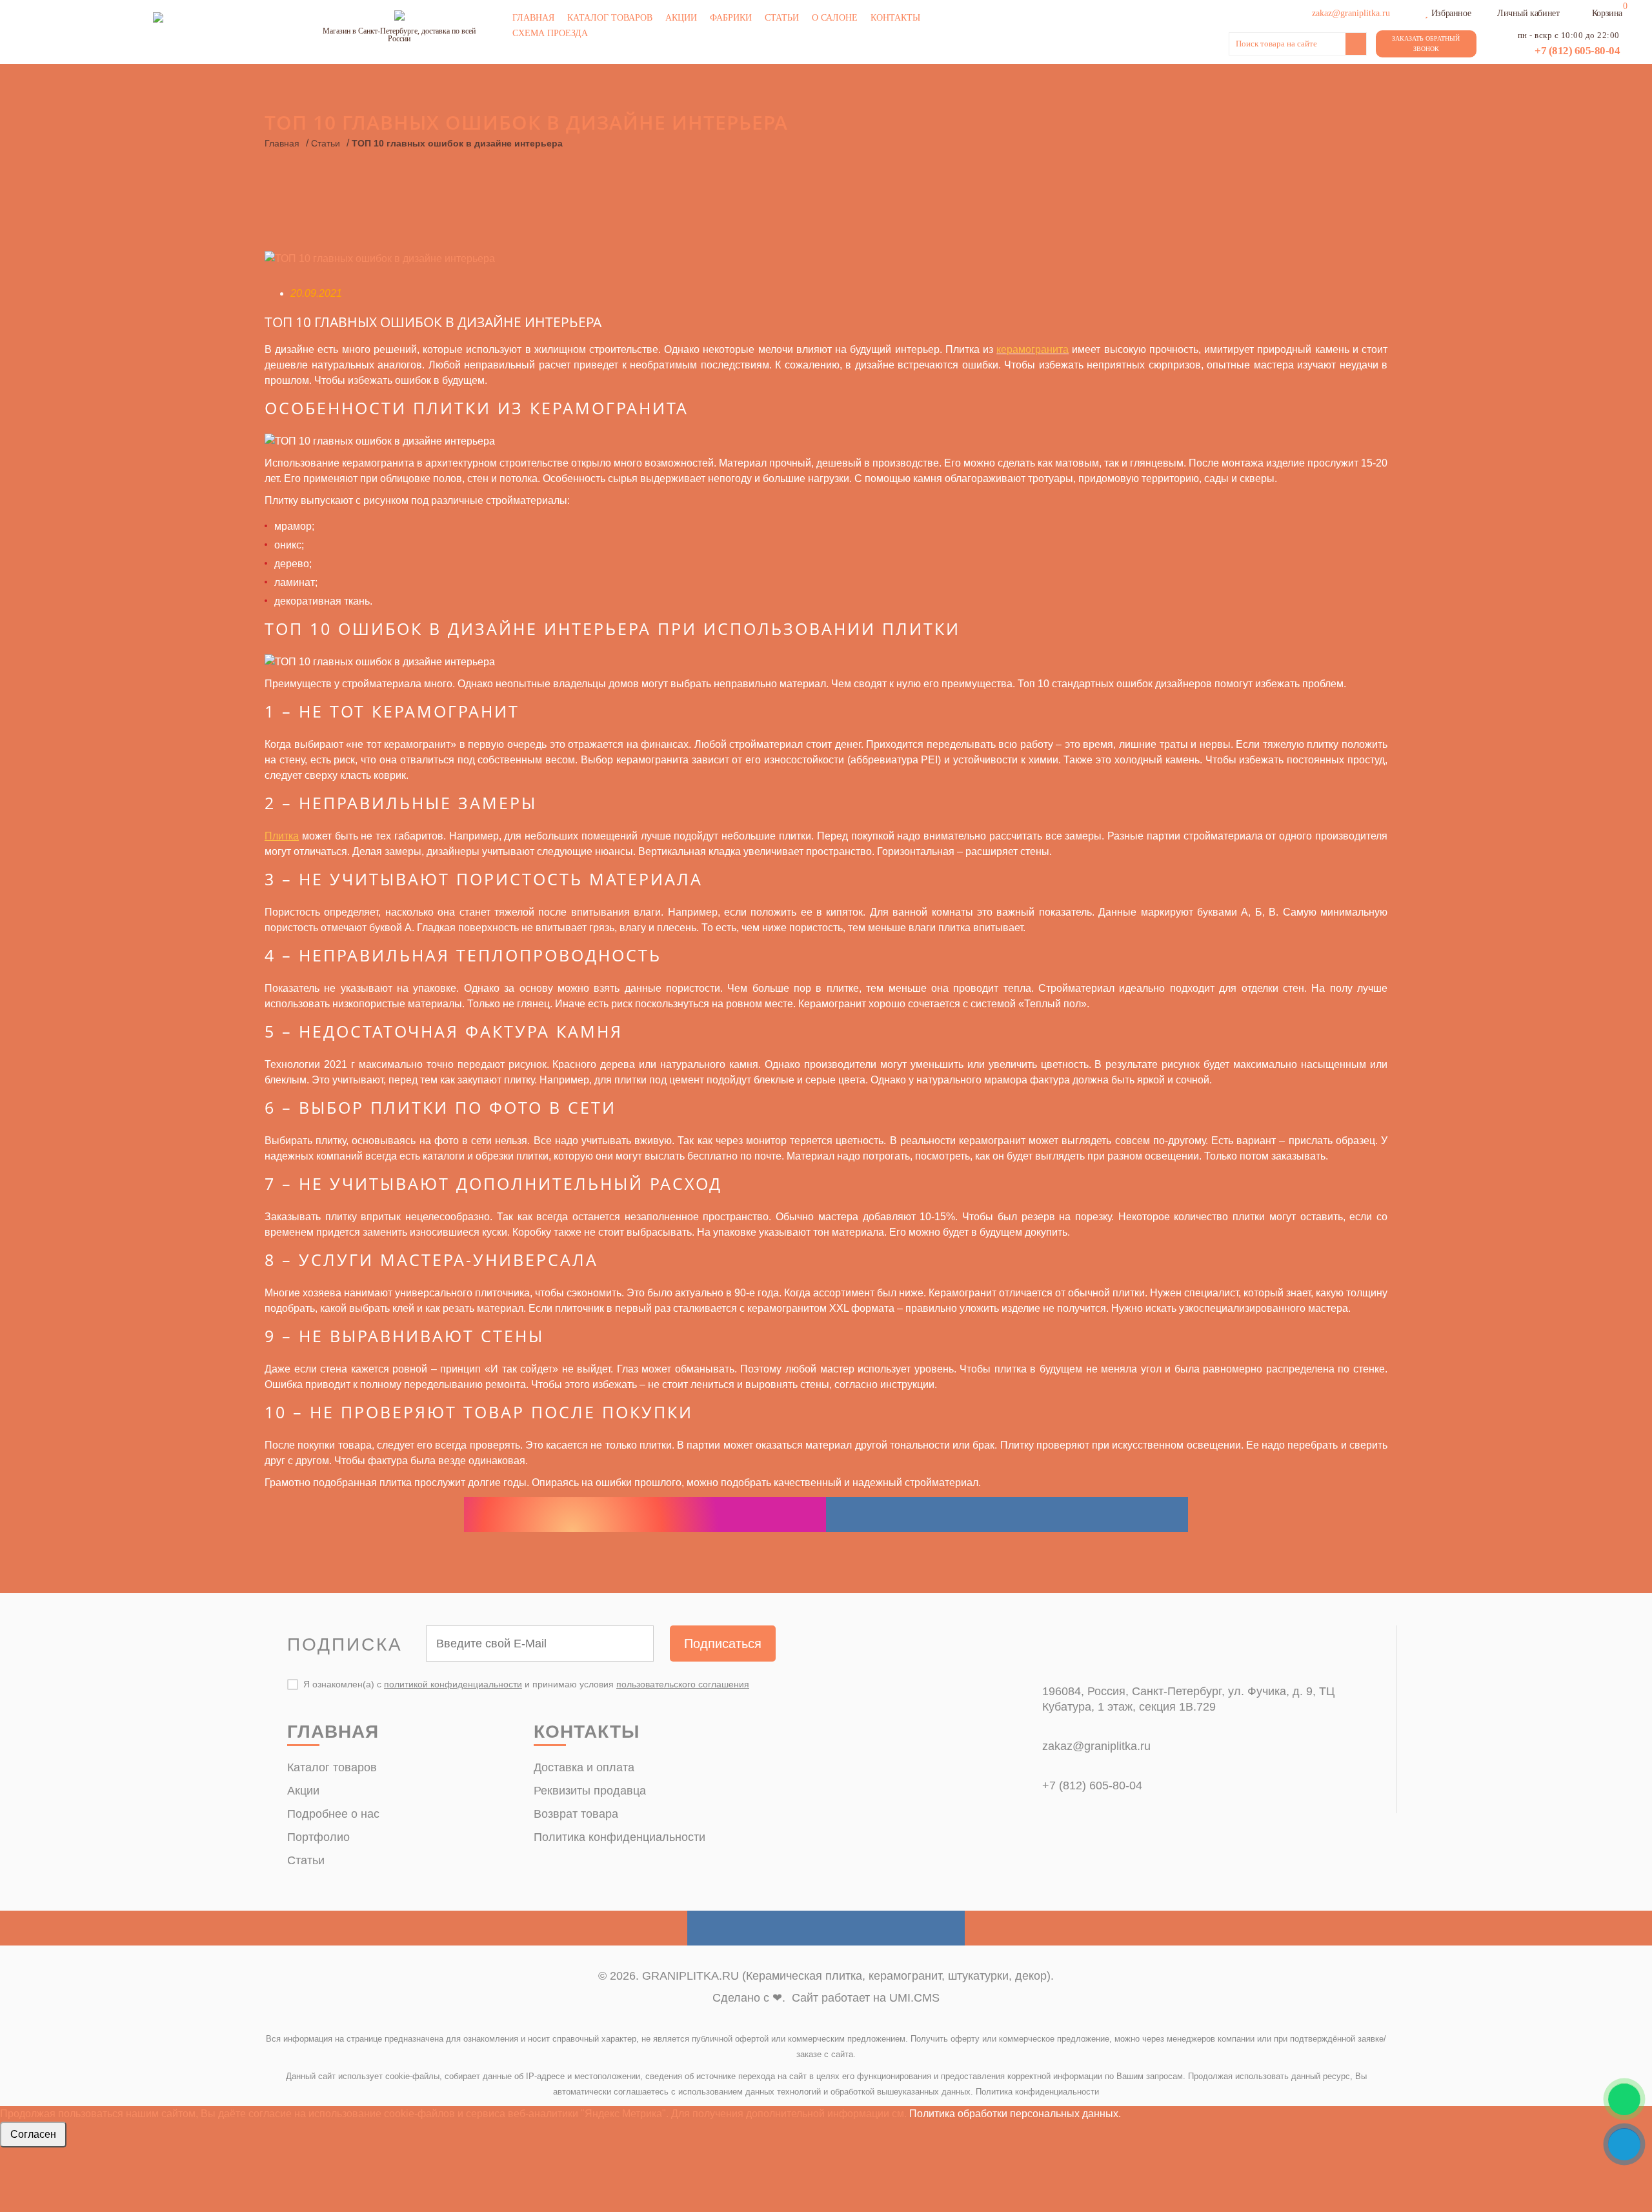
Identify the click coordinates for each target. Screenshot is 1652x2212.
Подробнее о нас (333, 1814)
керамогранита (1032, 349)
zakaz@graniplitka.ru (1096, 1746)
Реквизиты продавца (590, 1791)
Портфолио (318, 1837)
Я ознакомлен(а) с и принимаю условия (526, 1684)
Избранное (1451, 13)
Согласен (33, 2134)
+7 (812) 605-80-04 (1577, 51)
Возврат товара (576, 1814)
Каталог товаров (610, 18)
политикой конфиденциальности (453, 1684)
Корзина (1607, 13)
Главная (533, 18)
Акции (681, 18)
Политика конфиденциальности (619, 1837)
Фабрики (731, 18)
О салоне (835, 18)
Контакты (895, 18)
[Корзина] (1584, 12)
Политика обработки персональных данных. (1015, 2114)
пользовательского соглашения (683, 1684)
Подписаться (723, 1644)
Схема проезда (550, 33)
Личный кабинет (1528, 13)
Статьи (782, 18)
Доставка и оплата (584, 1767)
